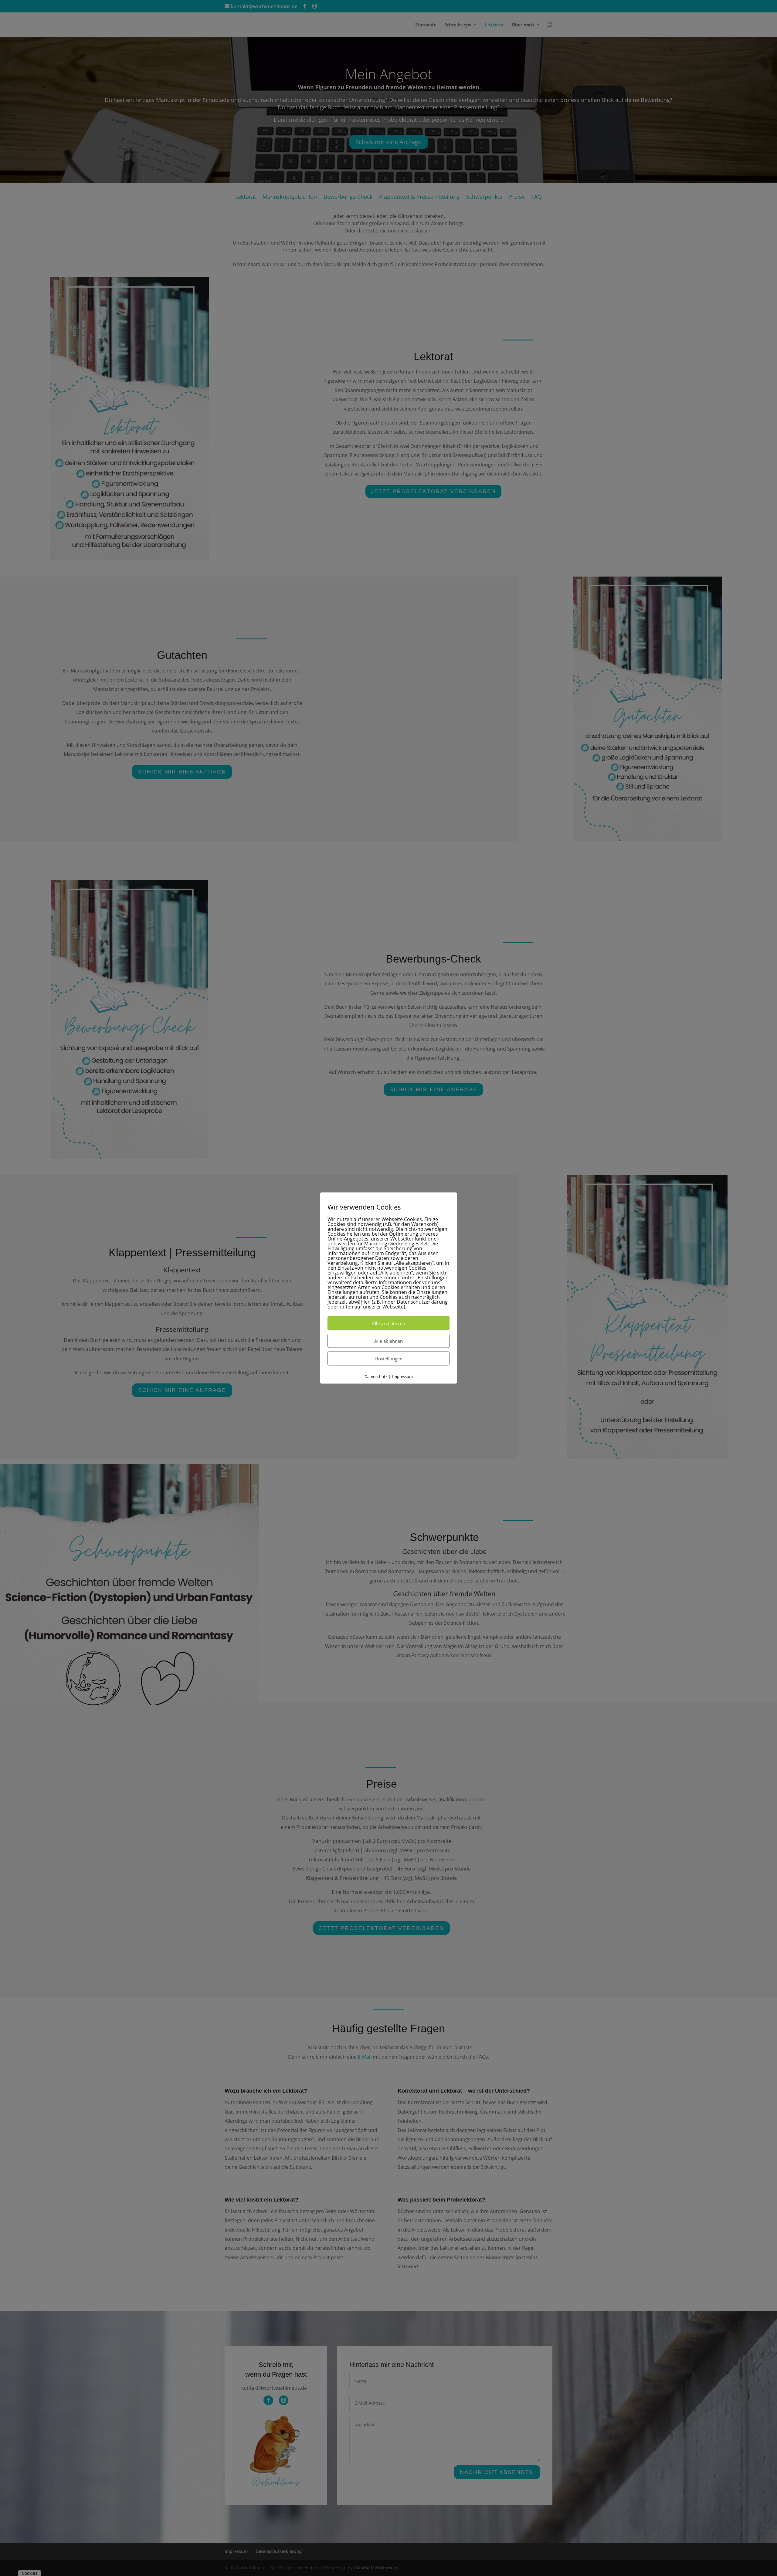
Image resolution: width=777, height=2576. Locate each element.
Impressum (402, 1376)
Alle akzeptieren (388, 1323)
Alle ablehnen (388, 1341)
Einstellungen (388, 1358)
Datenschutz (376, 1376)
